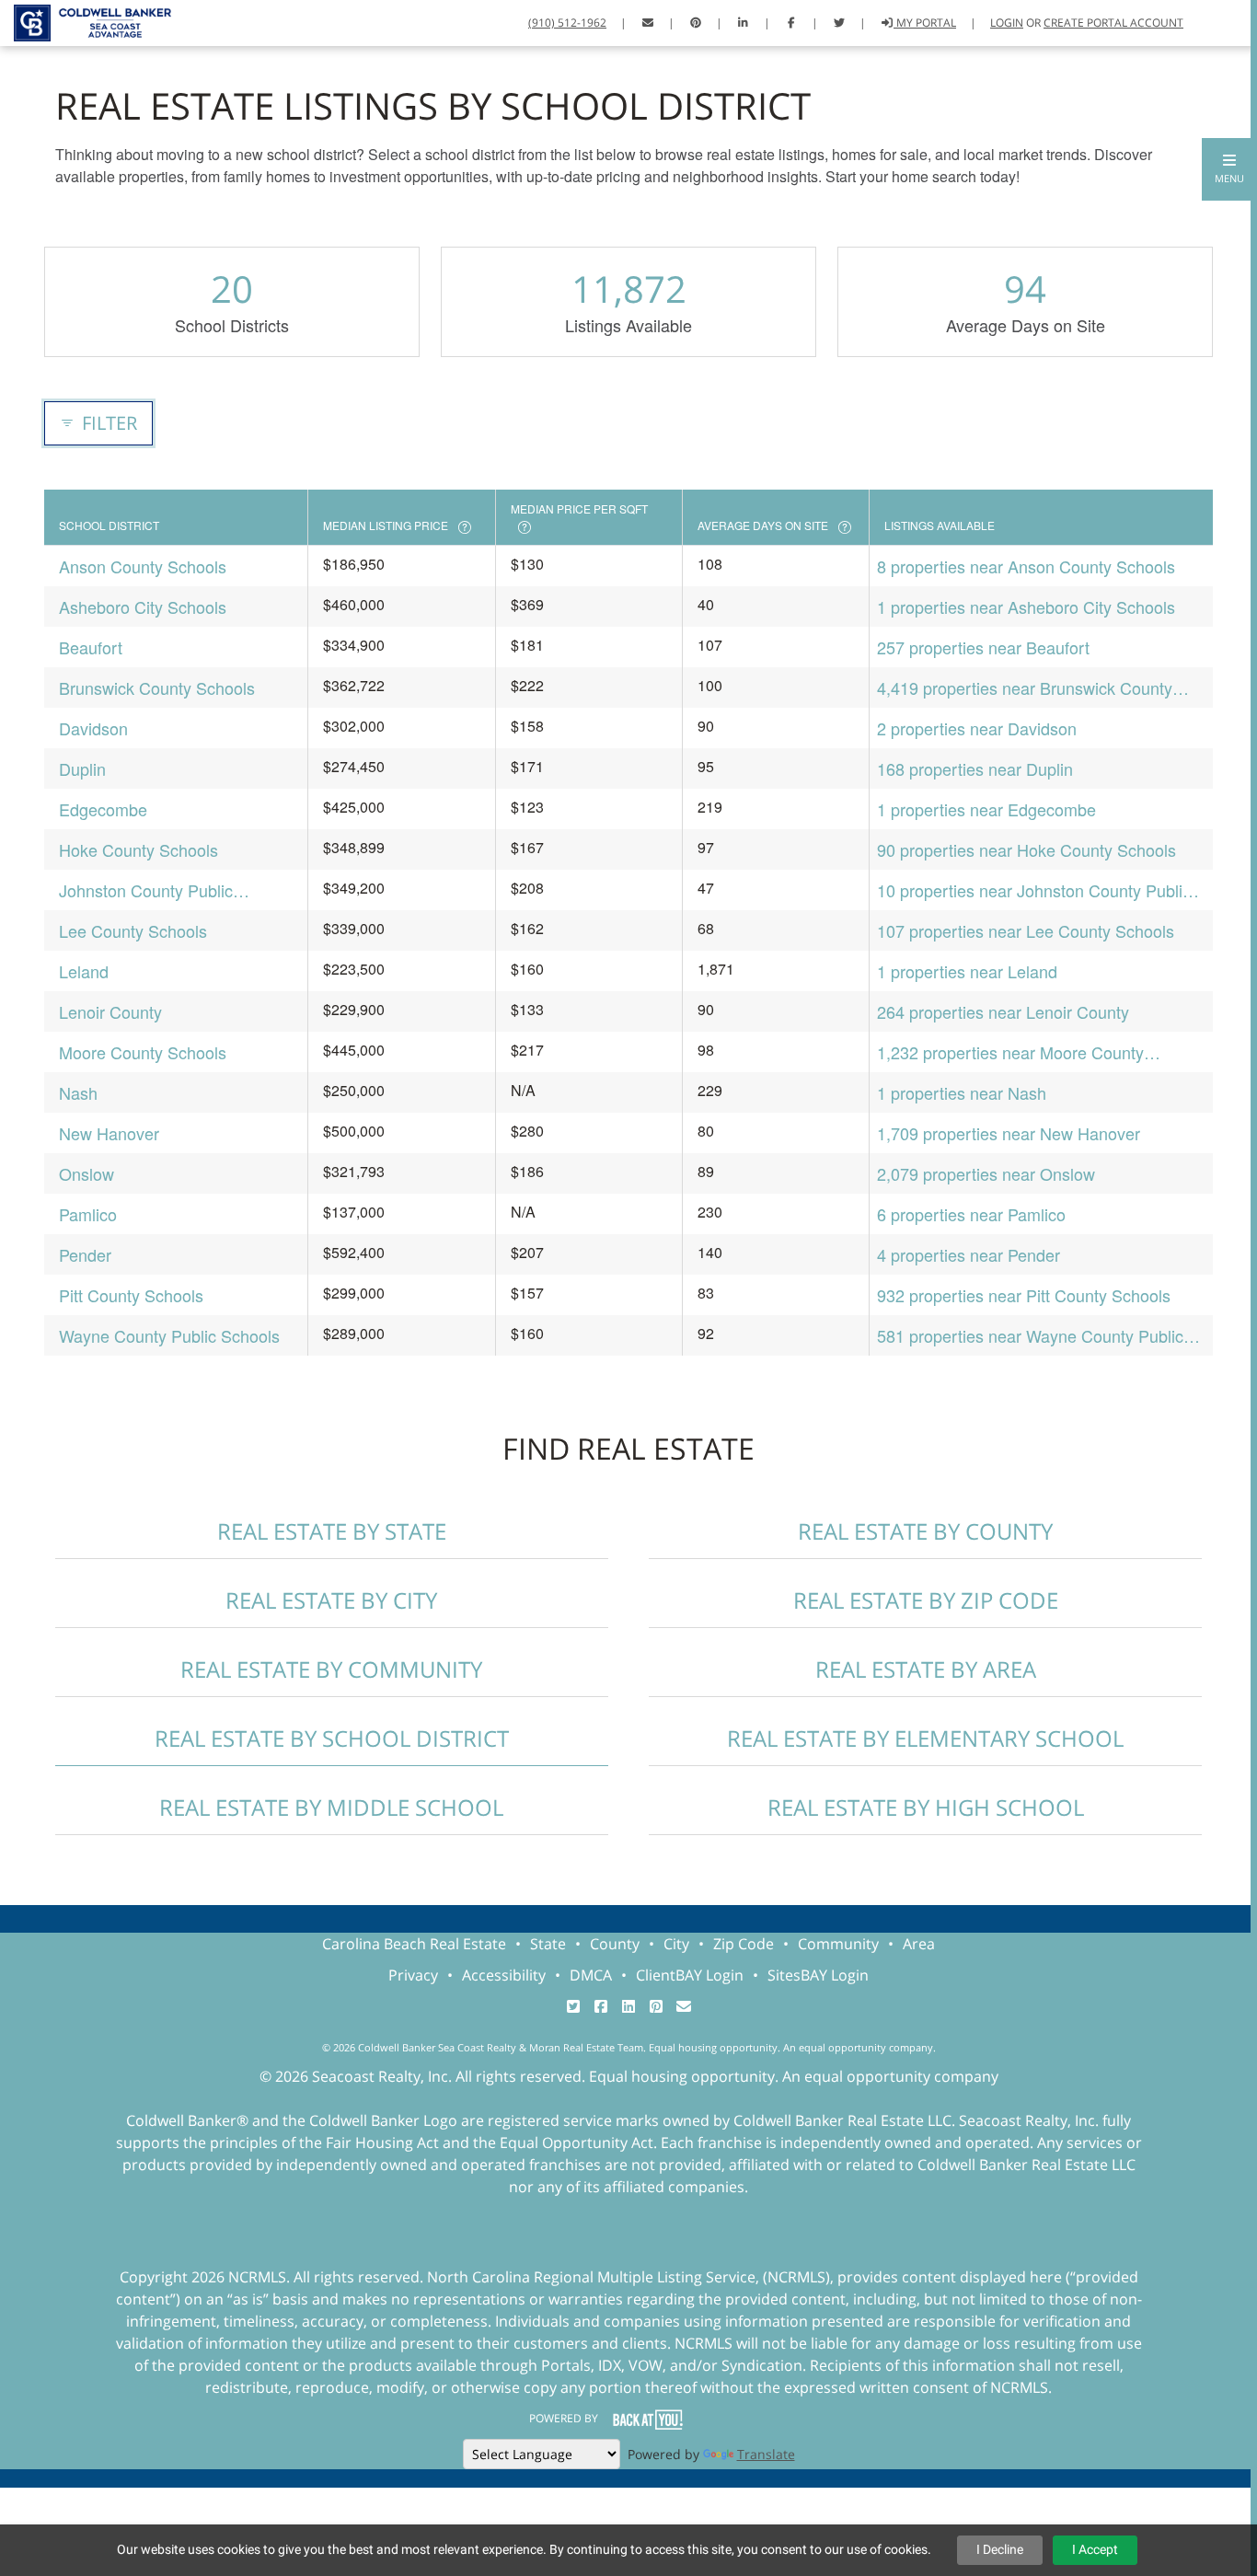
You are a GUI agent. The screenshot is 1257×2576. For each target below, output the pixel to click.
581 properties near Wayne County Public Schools (1030, 1336)
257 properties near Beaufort (983, 647)
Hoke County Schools (138, 849)
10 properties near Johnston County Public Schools (1034, 890)
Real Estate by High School (926, 1807)
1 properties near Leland (967, 971)
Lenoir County (110, 1011)
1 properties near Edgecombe (986, 809)
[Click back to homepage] (86, 21)
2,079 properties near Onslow (986, 1173)
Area (919, 1944)
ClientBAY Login (690, 1975)
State (548, 1944)
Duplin (82, 768)
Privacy (413, 1975)
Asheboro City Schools (143, 606)
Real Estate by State (332, 1531)
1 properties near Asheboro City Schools (1026, 606)
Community (838, 1944)
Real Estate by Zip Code (926, 1600)
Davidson (93, 728)
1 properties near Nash (962, 1092)
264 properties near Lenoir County (1003, 1011)
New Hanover (109, 1133)
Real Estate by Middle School (331, 1807)
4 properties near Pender (969, 1254)
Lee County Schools (133, 930)
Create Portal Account (1113, 23)
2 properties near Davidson (977, 728)
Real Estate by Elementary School (925, 1738)
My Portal (925, 23)
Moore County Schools (143, 1052)
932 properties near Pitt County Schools (1024, 1295)
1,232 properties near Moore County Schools (1010, 1052)
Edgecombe (103, 809)
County (615, 1944)
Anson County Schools (143, 566)
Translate (766, 2454)
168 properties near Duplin (975, 768)
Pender (85, 1254)
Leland (84, 971)
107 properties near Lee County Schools (1026, 930)
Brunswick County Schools (157, 687)
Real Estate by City (331, 1600)
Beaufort (91, 647)
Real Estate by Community (331, 1669)
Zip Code (744, 1944)
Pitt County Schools (131, 1295)
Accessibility (504, 1975)
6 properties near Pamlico (971, 1214)
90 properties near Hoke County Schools (1026, 849)
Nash (78, 1092)
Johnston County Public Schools (146, 890)
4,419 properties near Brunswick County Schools (1025, 688)
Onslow (86, 1173)
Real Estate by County (925, 1531)
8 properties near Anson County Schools (1026, 566)
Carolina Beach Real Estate (414, 1944)
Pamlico (88, 1214)
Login (1007, 23)
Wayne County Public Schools (169, 1335)
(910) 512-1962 (567, 23)
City (676, 1944)
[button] (1229, 169)
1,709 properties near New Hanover (1009, 1133)
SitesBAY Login (818, 1975)
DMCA (591, 1975)
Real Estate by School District (332, 1738)
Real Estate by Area (926, 1669)
